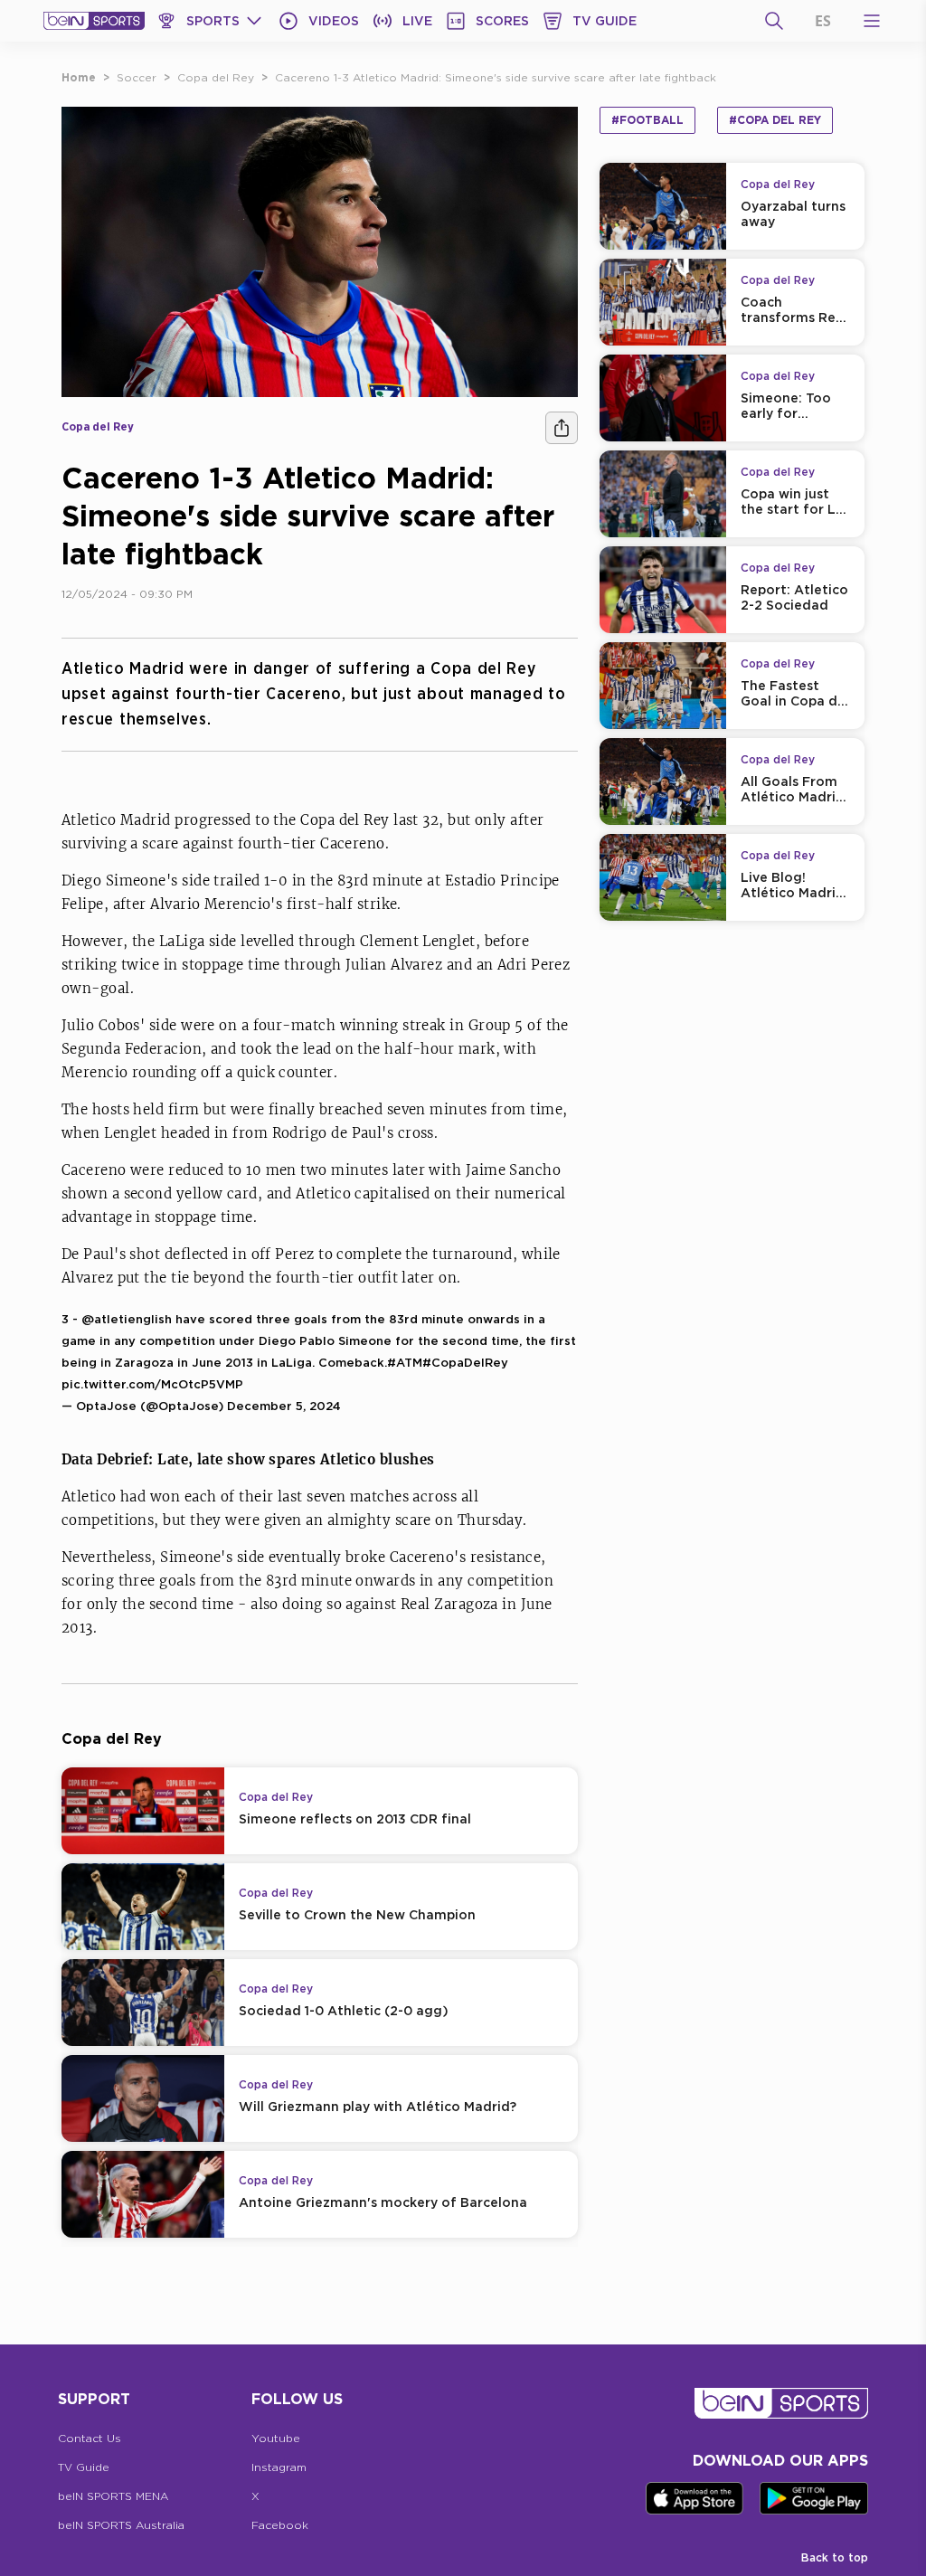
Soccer (137, 77)
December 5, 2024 (284, 1406)
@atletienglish (127, 1319)
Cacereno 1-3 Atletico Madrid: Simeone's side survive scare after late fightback (496, 77)
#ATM (405, 1362)
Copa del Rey (216, 77)
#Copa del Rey (775, 120)
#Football (647, 120)
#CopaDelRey (465, 1362)
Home (79, 77)
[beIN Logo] (94, 21)
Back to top (835, 2557)
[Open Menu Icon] (872, 21)
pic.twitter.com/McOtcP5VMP (152, 1384)
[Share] (562, 428)
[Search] (774, 21)
